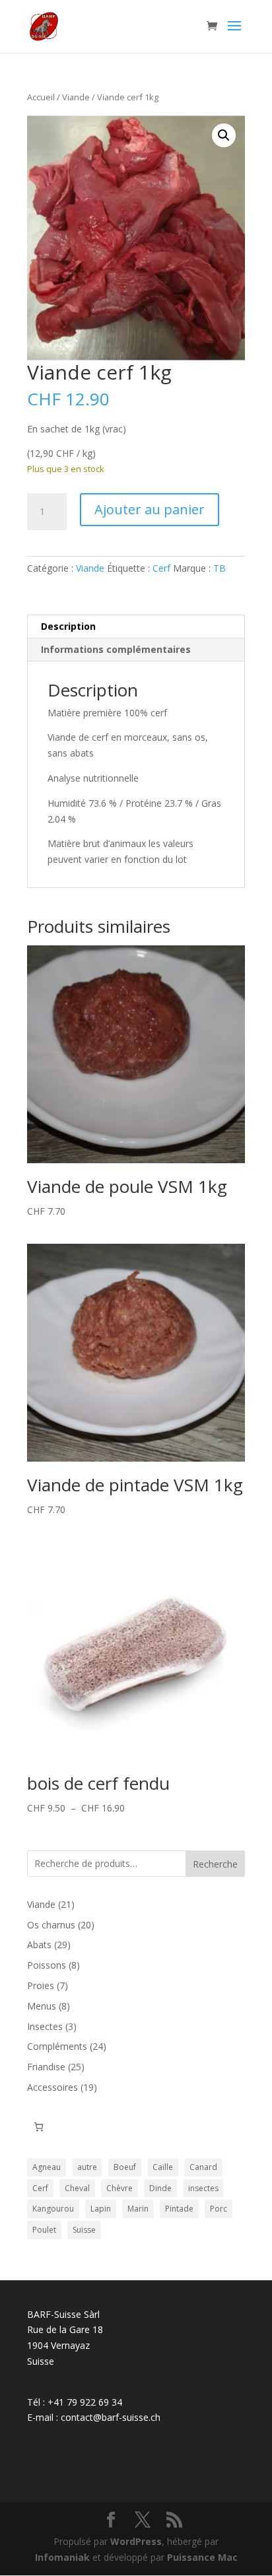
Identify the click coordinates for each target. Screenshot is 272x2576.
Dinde (160, 2188)
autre (87, 2167)
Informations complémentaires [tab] (116, 649)
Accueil (41, 97)
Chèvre (119, 2188)
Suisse (84, 2230)
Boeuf (125, 2167)
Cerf (161, 568)
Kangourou (53, 2209)
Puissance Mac (202, 2557)
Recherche (215, 1864)
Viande (76, 97)
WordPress (136, 2541)
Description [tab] (68, 626)
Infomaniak (62, 2557)
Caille (163, 2167)
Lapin (101, 2209)
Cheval (77, 2188)
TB (220, 568)
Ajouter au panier (150, 509)
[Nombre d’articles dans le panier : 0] (39, 2127)
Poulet (44, 2230)
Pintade (179, 2209)
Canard (203, 2167)
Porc (219, 2209)
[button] (224, 135)
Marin (138, 2209)
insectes (203, 2188)
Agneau (47, 2167)
